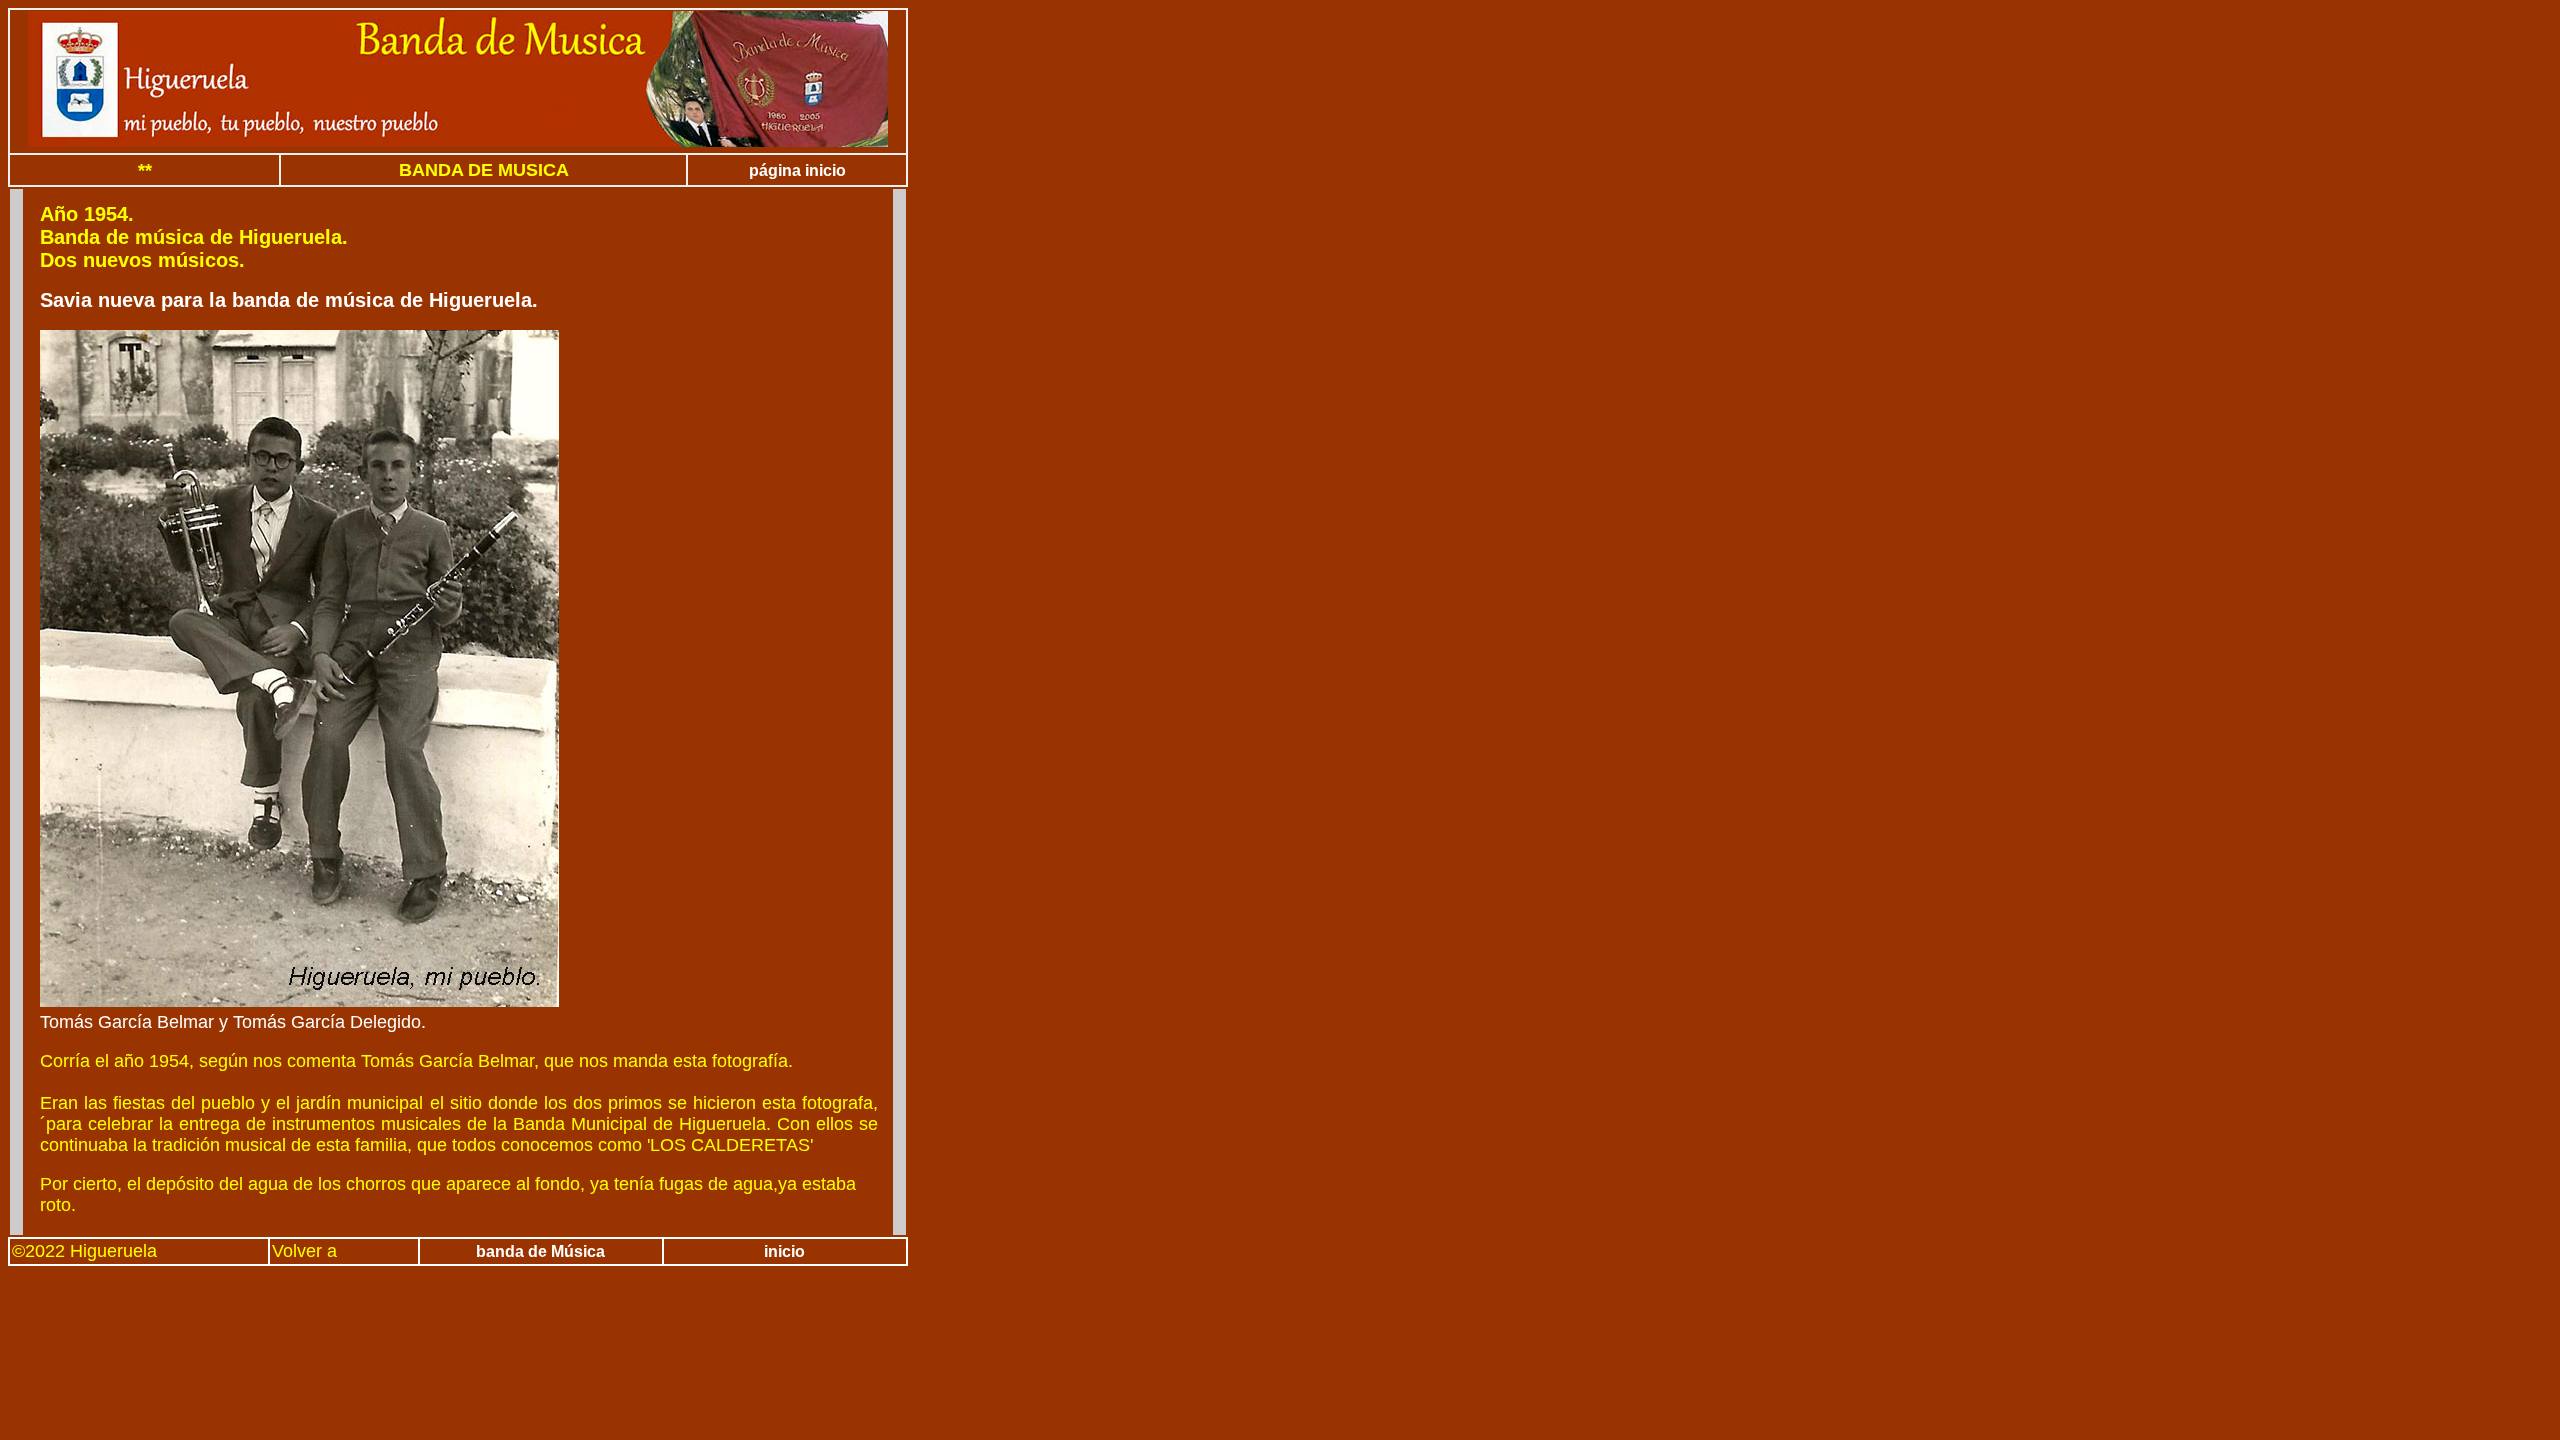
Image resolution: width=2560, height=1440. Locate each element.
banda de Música (540, 1251)
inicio (784, 1251)
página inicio (797, 170)
